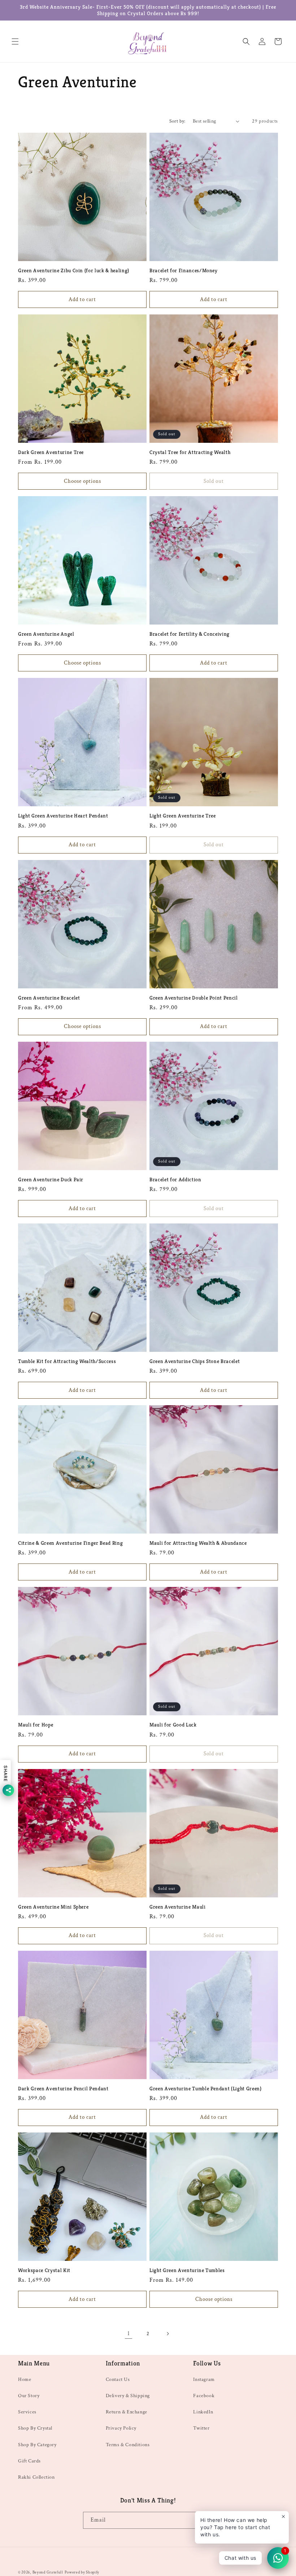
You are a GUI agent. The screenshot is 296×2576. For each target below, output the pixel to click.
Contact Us (118, 2379)
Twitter (201, 2428)
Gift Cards (29, 2461)
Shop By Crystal (35, 2428)
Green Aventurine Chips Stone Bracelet (195, 1361)
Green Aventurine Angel (46, 634)
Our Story (29, 2396)
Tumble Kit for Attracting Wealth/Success (67, 1361)
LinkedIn (203, 2412)
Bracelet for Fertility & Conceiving (190, 634)
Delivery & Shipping (128, 2396)
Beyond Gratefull (48, 2572)
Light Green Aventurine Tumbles (187, 2270)
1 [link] (129, 2334)
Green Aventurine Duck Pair (51, 1179)
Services (27, 2412)
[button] (15, 41)
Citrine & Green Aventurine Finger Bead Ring (70, 1543)
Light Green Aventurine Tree (183, 816)
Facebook (204, 2396)
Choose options (82, 481)
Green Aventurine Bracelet (49, 998)
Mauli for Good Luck (173, 1725)
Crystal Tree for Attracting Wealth (190, 452)
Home (25, 2379)
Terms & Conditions (128, 2445)
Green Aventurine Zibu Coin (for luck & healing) (74, 270)
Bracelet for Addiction (175, 1179)
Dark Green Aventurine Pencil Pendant (63, 2088)
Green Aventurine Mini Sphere (53, 1907)
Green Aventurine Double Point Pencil (194, 998)
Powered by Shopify (82, 2572)
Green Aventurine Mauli (178, 1907)
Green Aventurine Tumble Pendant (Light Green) (206, 2088)
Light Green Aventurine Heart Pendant (63, 816)
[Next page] (167, 2334)
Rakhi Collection (36, 2477)
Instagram (204, 2379)
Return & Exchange (127, 2412)
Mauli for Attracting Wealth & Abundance (198, 1543)
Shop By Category (37, 2445)
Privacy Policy (121, 2428)
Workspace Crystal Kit (44, 2270)
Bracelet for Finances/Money (184, 270)
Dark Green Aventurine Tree (51, 452)
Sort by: (177, 121)
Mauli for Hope (36, 1725)
